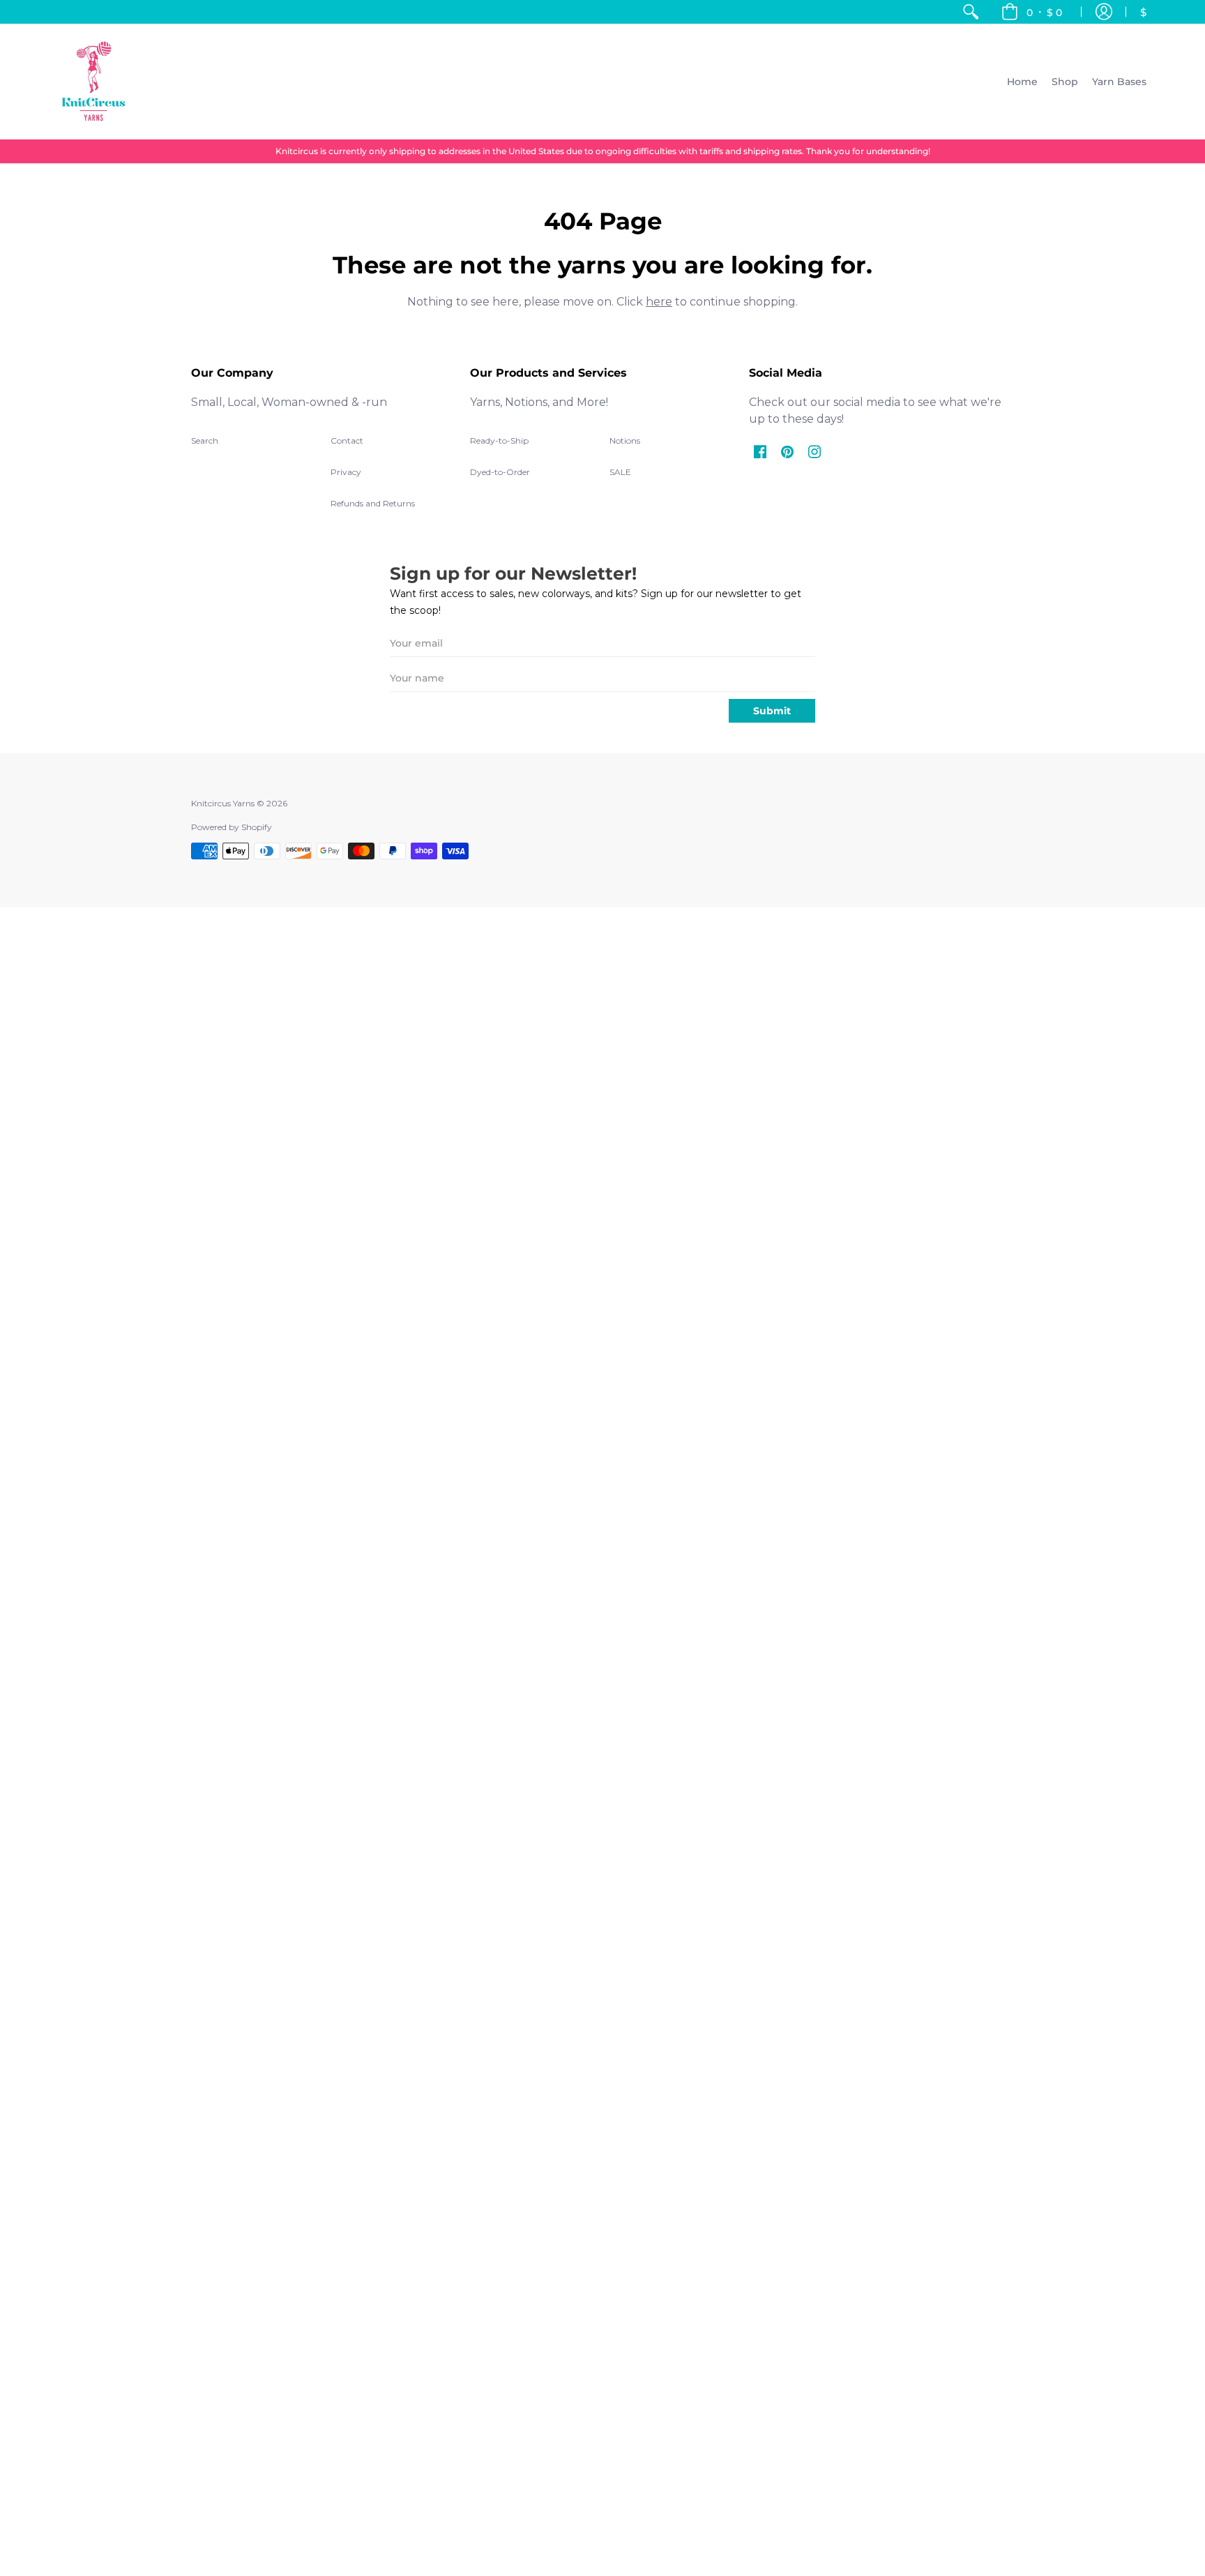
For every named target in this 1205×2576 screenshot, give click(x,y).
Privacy (346, 472)
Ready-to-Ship (499, 440)
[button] (1032, 12)
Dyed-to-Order (500, 472)
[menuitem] (971, 12)
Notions (625, 440)
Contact (347, 440)
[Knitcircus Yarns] (93, 81)
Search (205, 440)
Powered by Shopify (232, 827)
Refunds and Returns (373, 503)
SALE (620, 472)
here (659, 302)
